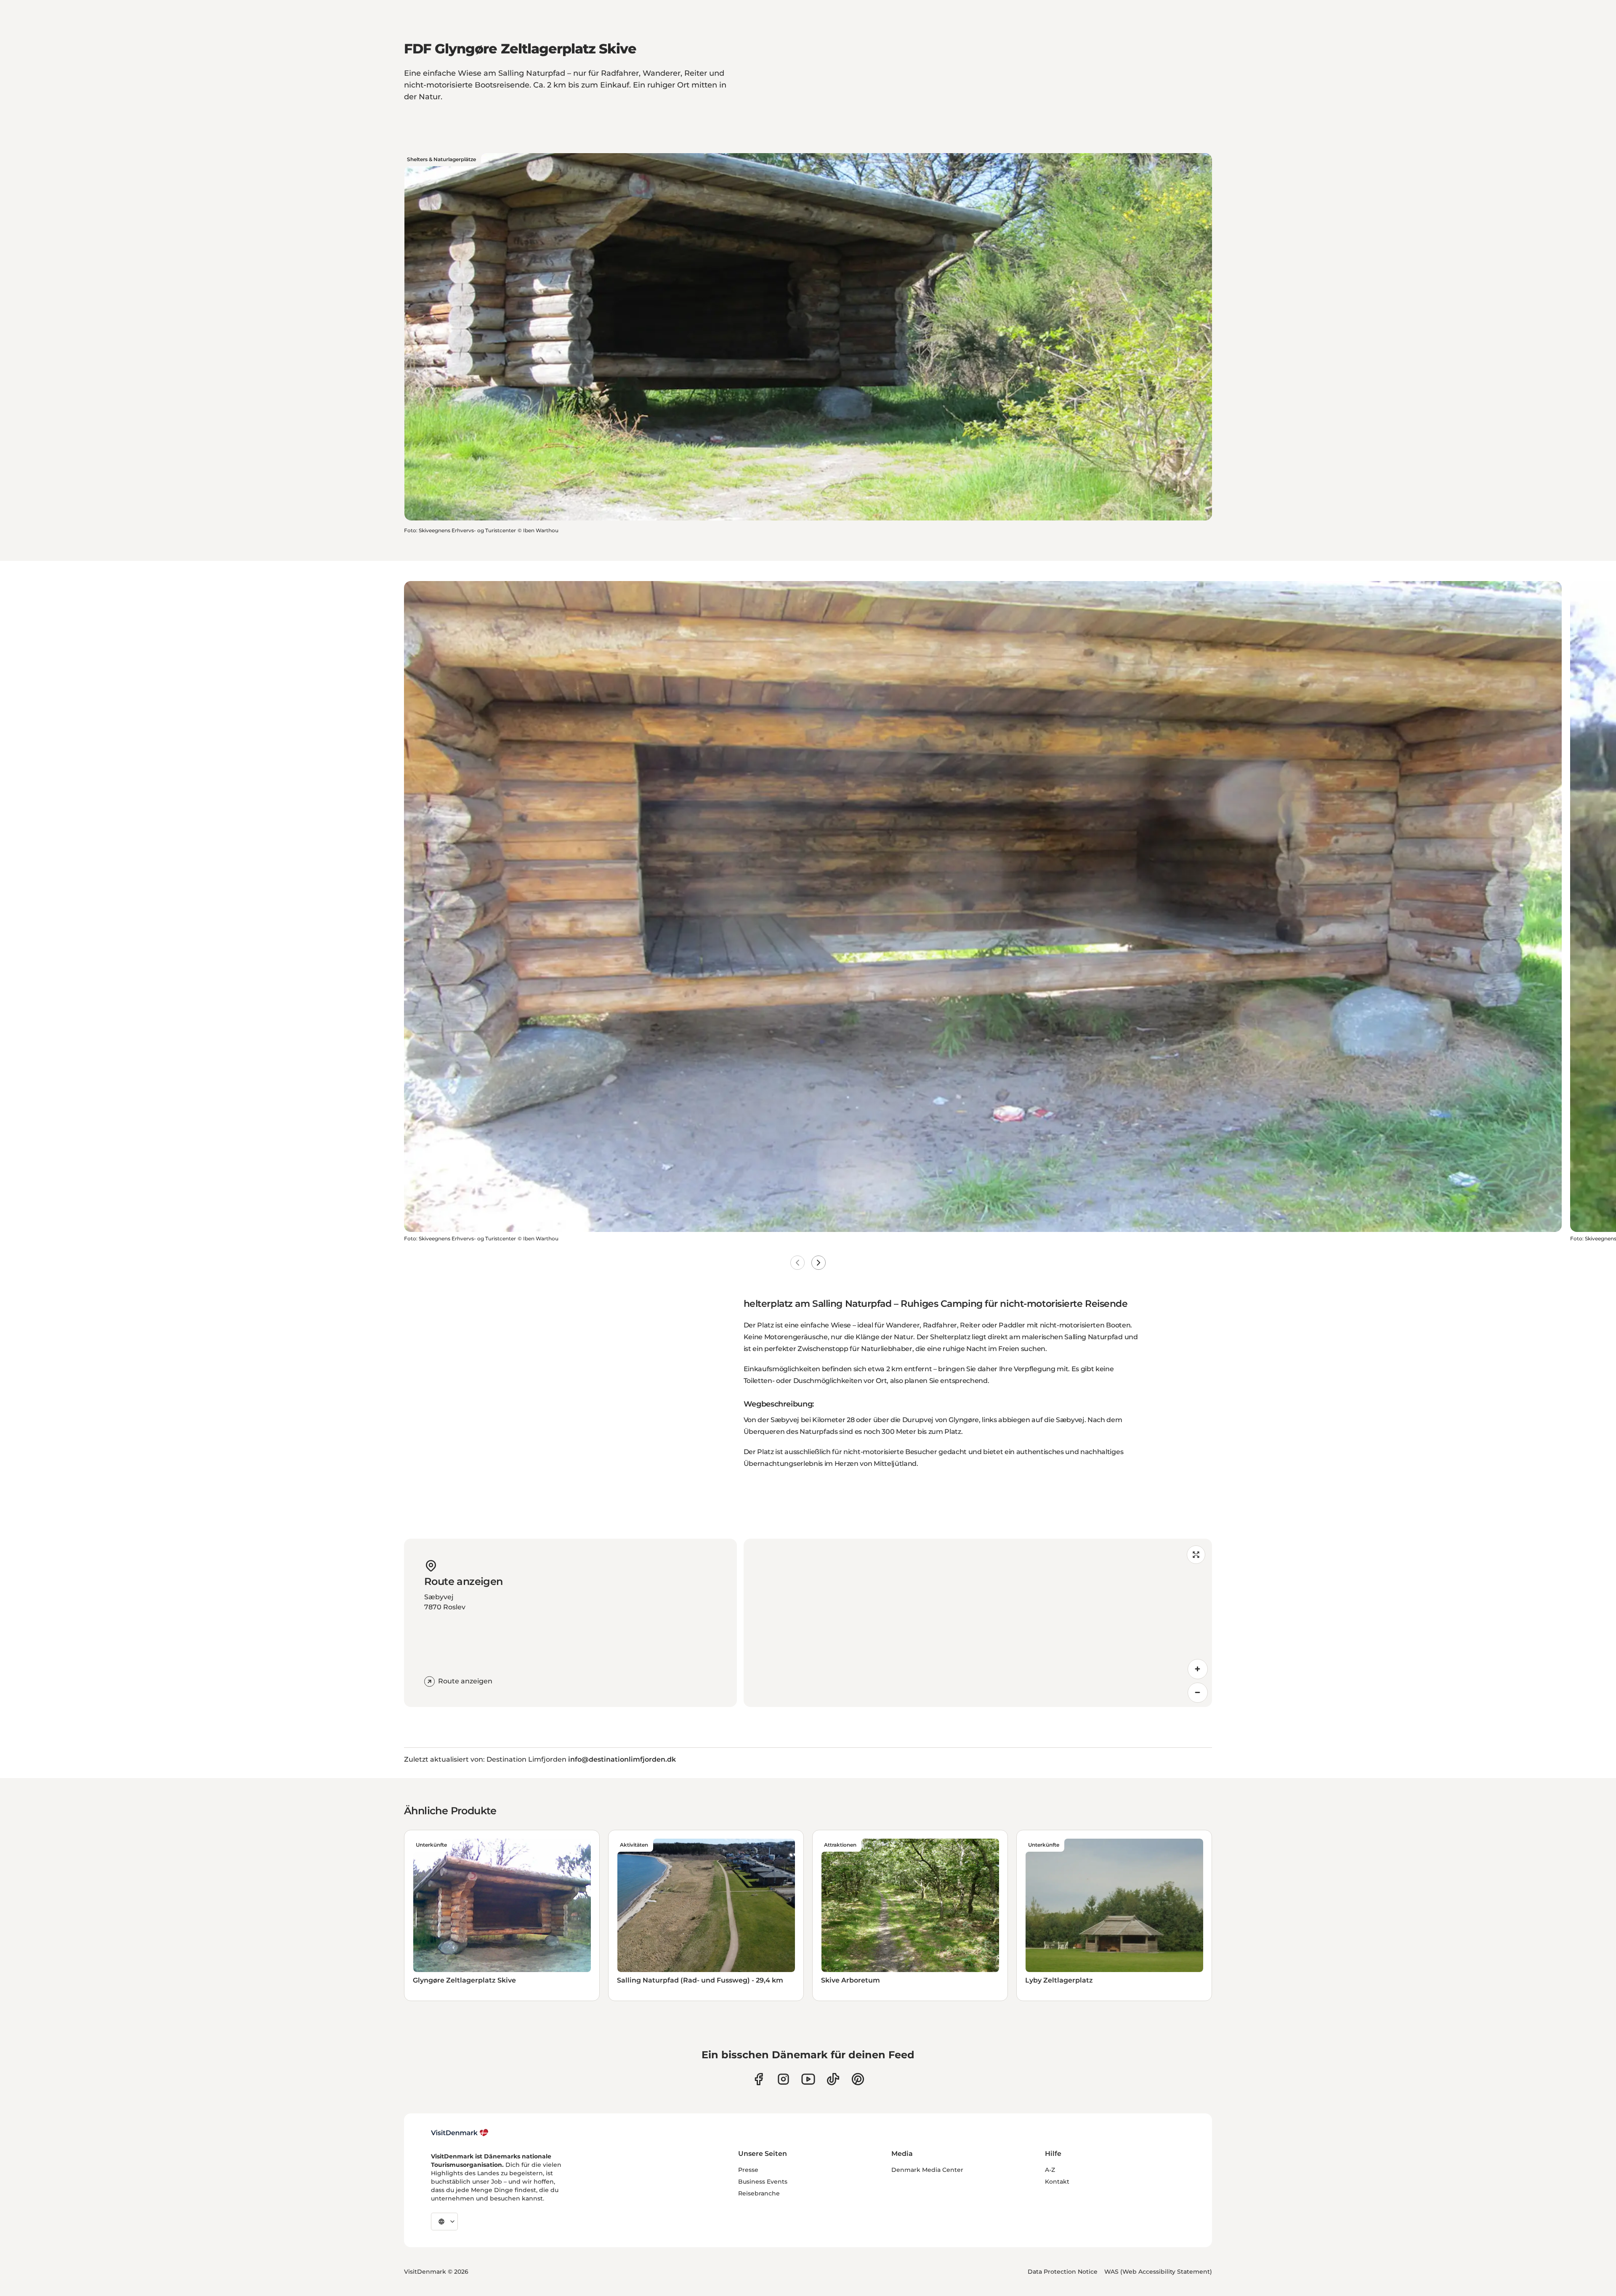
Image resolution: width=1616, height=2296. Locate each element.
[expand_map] (1196, 1555)
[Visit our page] (783, 2079)
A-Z (1050, 2170)
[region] (978, 1623)
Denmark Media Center (927, 2170)
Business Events (763, 2182)
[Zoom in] (1198, 1669)
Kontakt (1057, 2182)
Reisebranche (759, 2193)
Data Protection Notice (1063, 2272)
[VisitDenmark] (460, 2133)
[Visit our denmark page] (759, 2079)
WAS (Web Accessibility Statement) (1158, 2272)
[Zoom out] (1198, 1693)
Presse (748, 2170)
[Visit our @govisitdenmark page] (833, 2079)
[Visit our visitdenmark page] (808, 2079)
